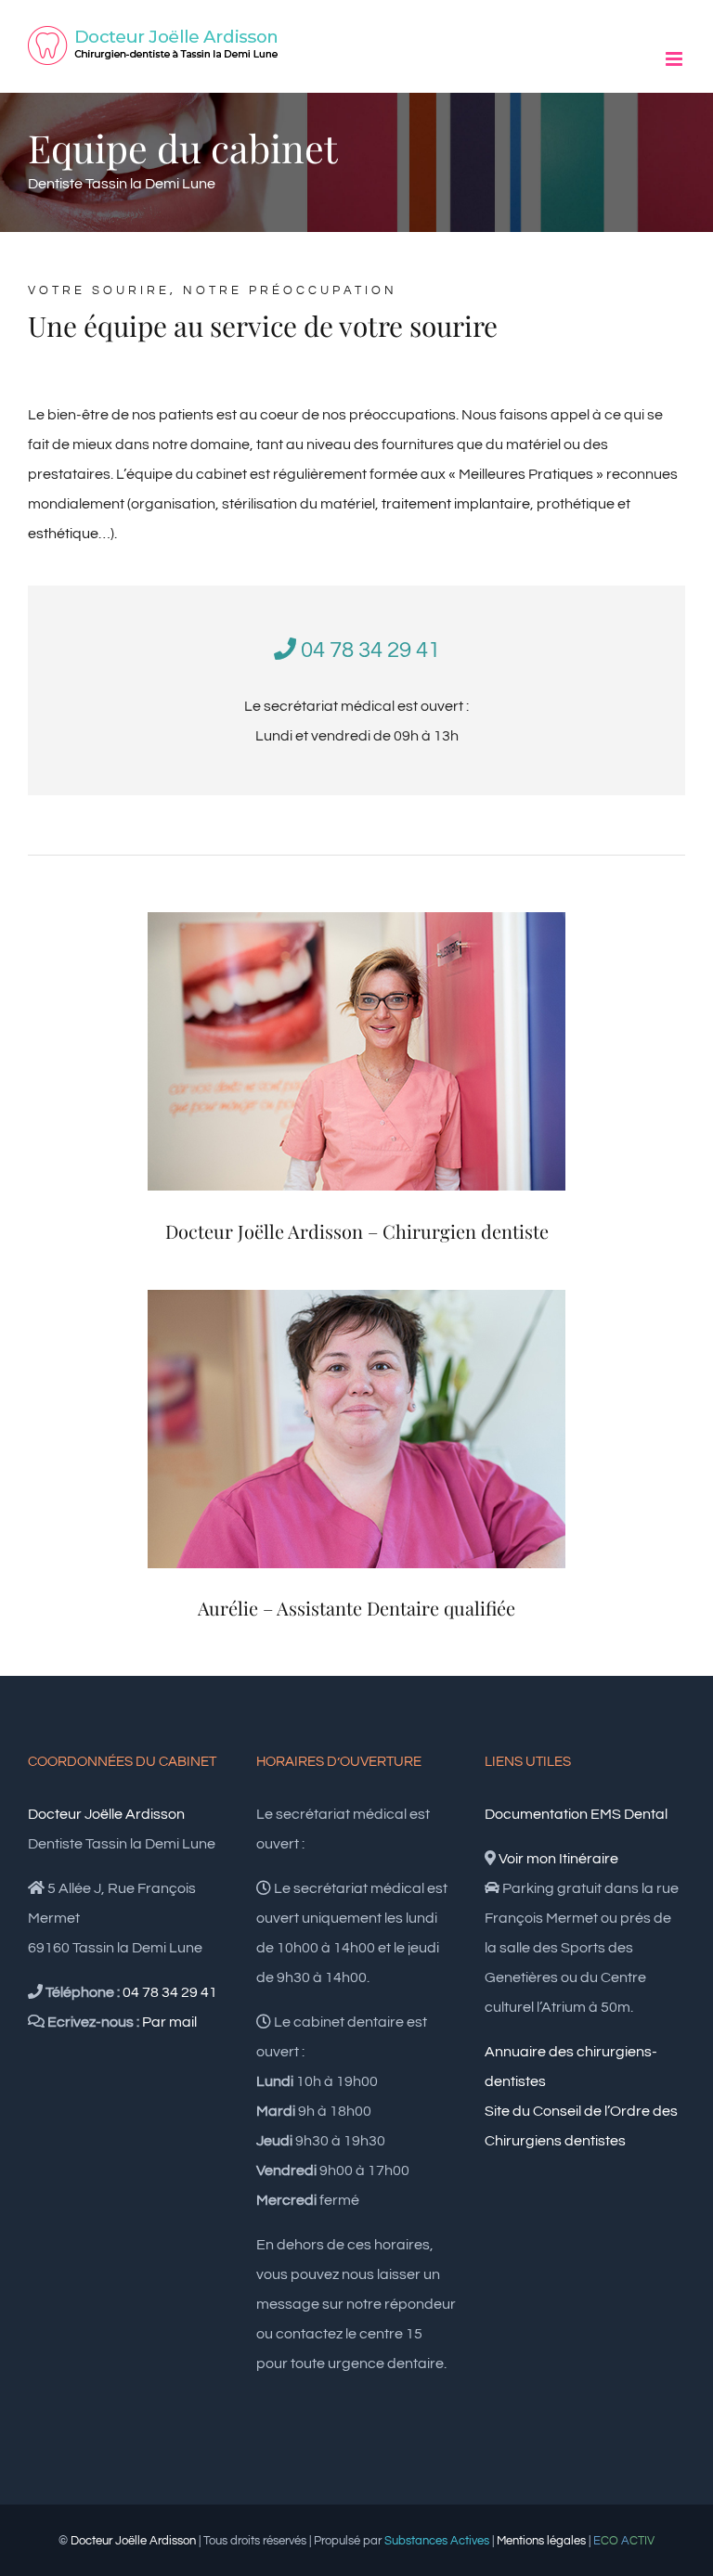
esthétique (63, 534)
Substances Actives (437, 2541)
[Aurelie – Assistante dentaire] (356, 1297)
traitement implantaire (456, 504)
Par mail (169, 2022)
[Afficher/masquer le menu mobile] (675, 59)
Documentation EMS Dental (576, 1814)
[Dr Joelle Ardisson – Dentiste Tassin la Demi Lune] (356, 920)
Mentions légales (541, 2541)
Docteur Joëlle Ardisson (106, 1814)
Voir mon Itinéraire (558, 1859)
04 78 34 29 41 (368, 650)
